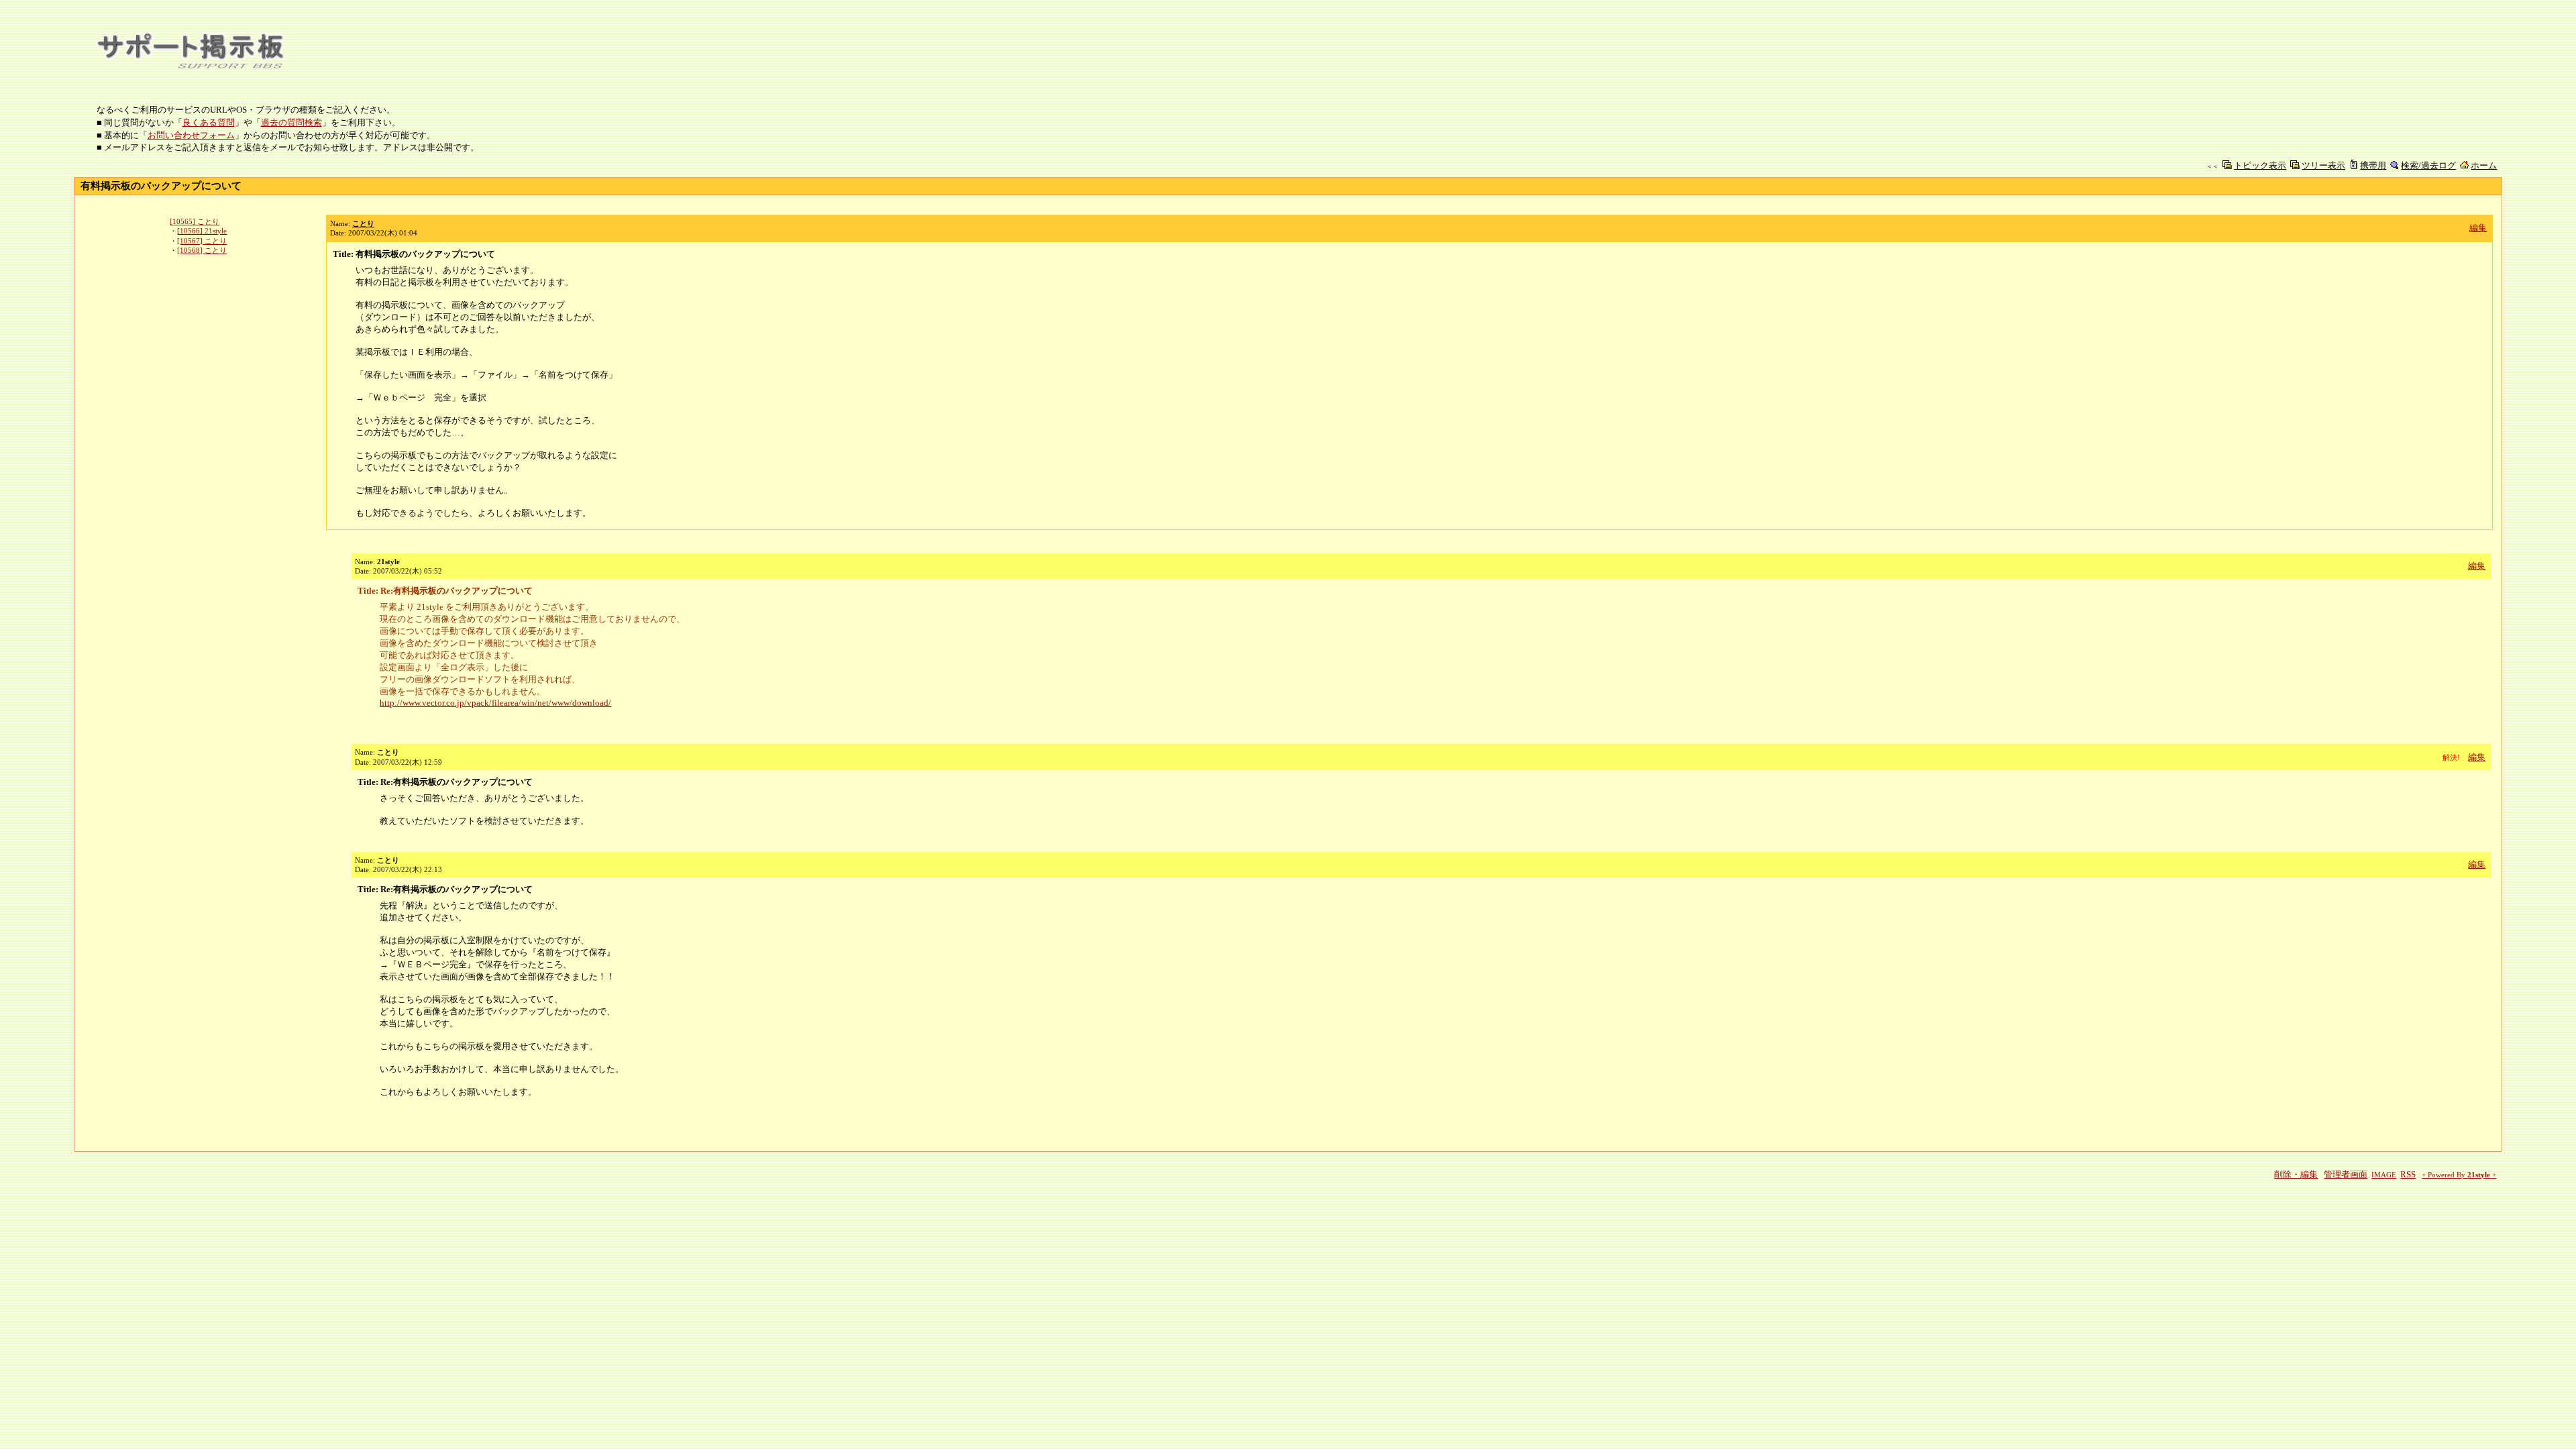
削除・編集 (2296, 1174)
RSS (2408, 1174)
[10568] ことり (202, 250)
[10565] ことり (195, 221)
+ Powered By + (2459, 1175)
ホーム (2484, 165)
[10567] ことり (202, 241)
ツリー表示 (2323, 165)
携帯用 (2373, 165)
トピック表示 (2260, 165)
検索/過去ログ (2428, 165)
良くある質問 (209, 122)
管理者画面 (2346, 1174)
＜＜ (2212, 166)
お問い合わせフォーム (191, 135)
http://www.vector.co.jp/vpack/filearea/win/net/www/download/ (495, 703)
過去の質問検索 (291, 122)
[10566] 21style (202, 231)
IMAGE (2384, 1175)
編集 (2478, 228)
